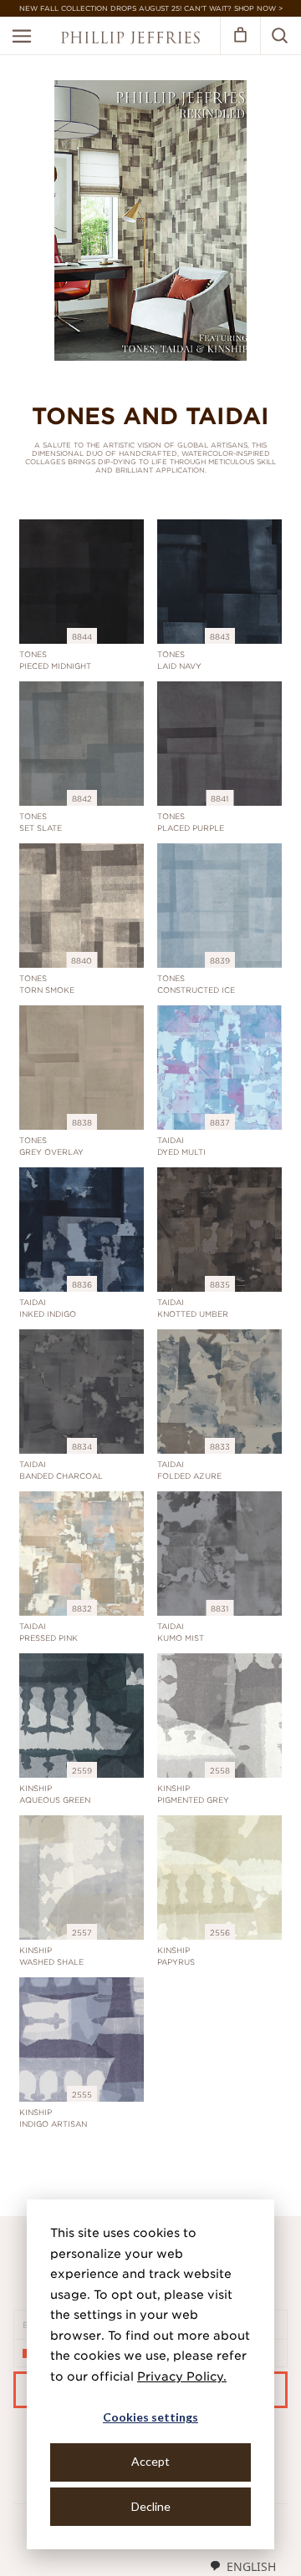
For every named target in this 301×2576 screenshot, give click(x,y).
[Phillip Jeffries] (130, 40)
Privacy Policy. (182, 2376)
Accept (150, 2461)
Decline (151, 2506)
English (251, 2566)
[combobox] (242, 2566)
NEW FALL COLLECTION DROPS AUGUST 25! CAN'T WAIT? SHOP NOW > (151, 8)
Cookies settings (150, 2417)
